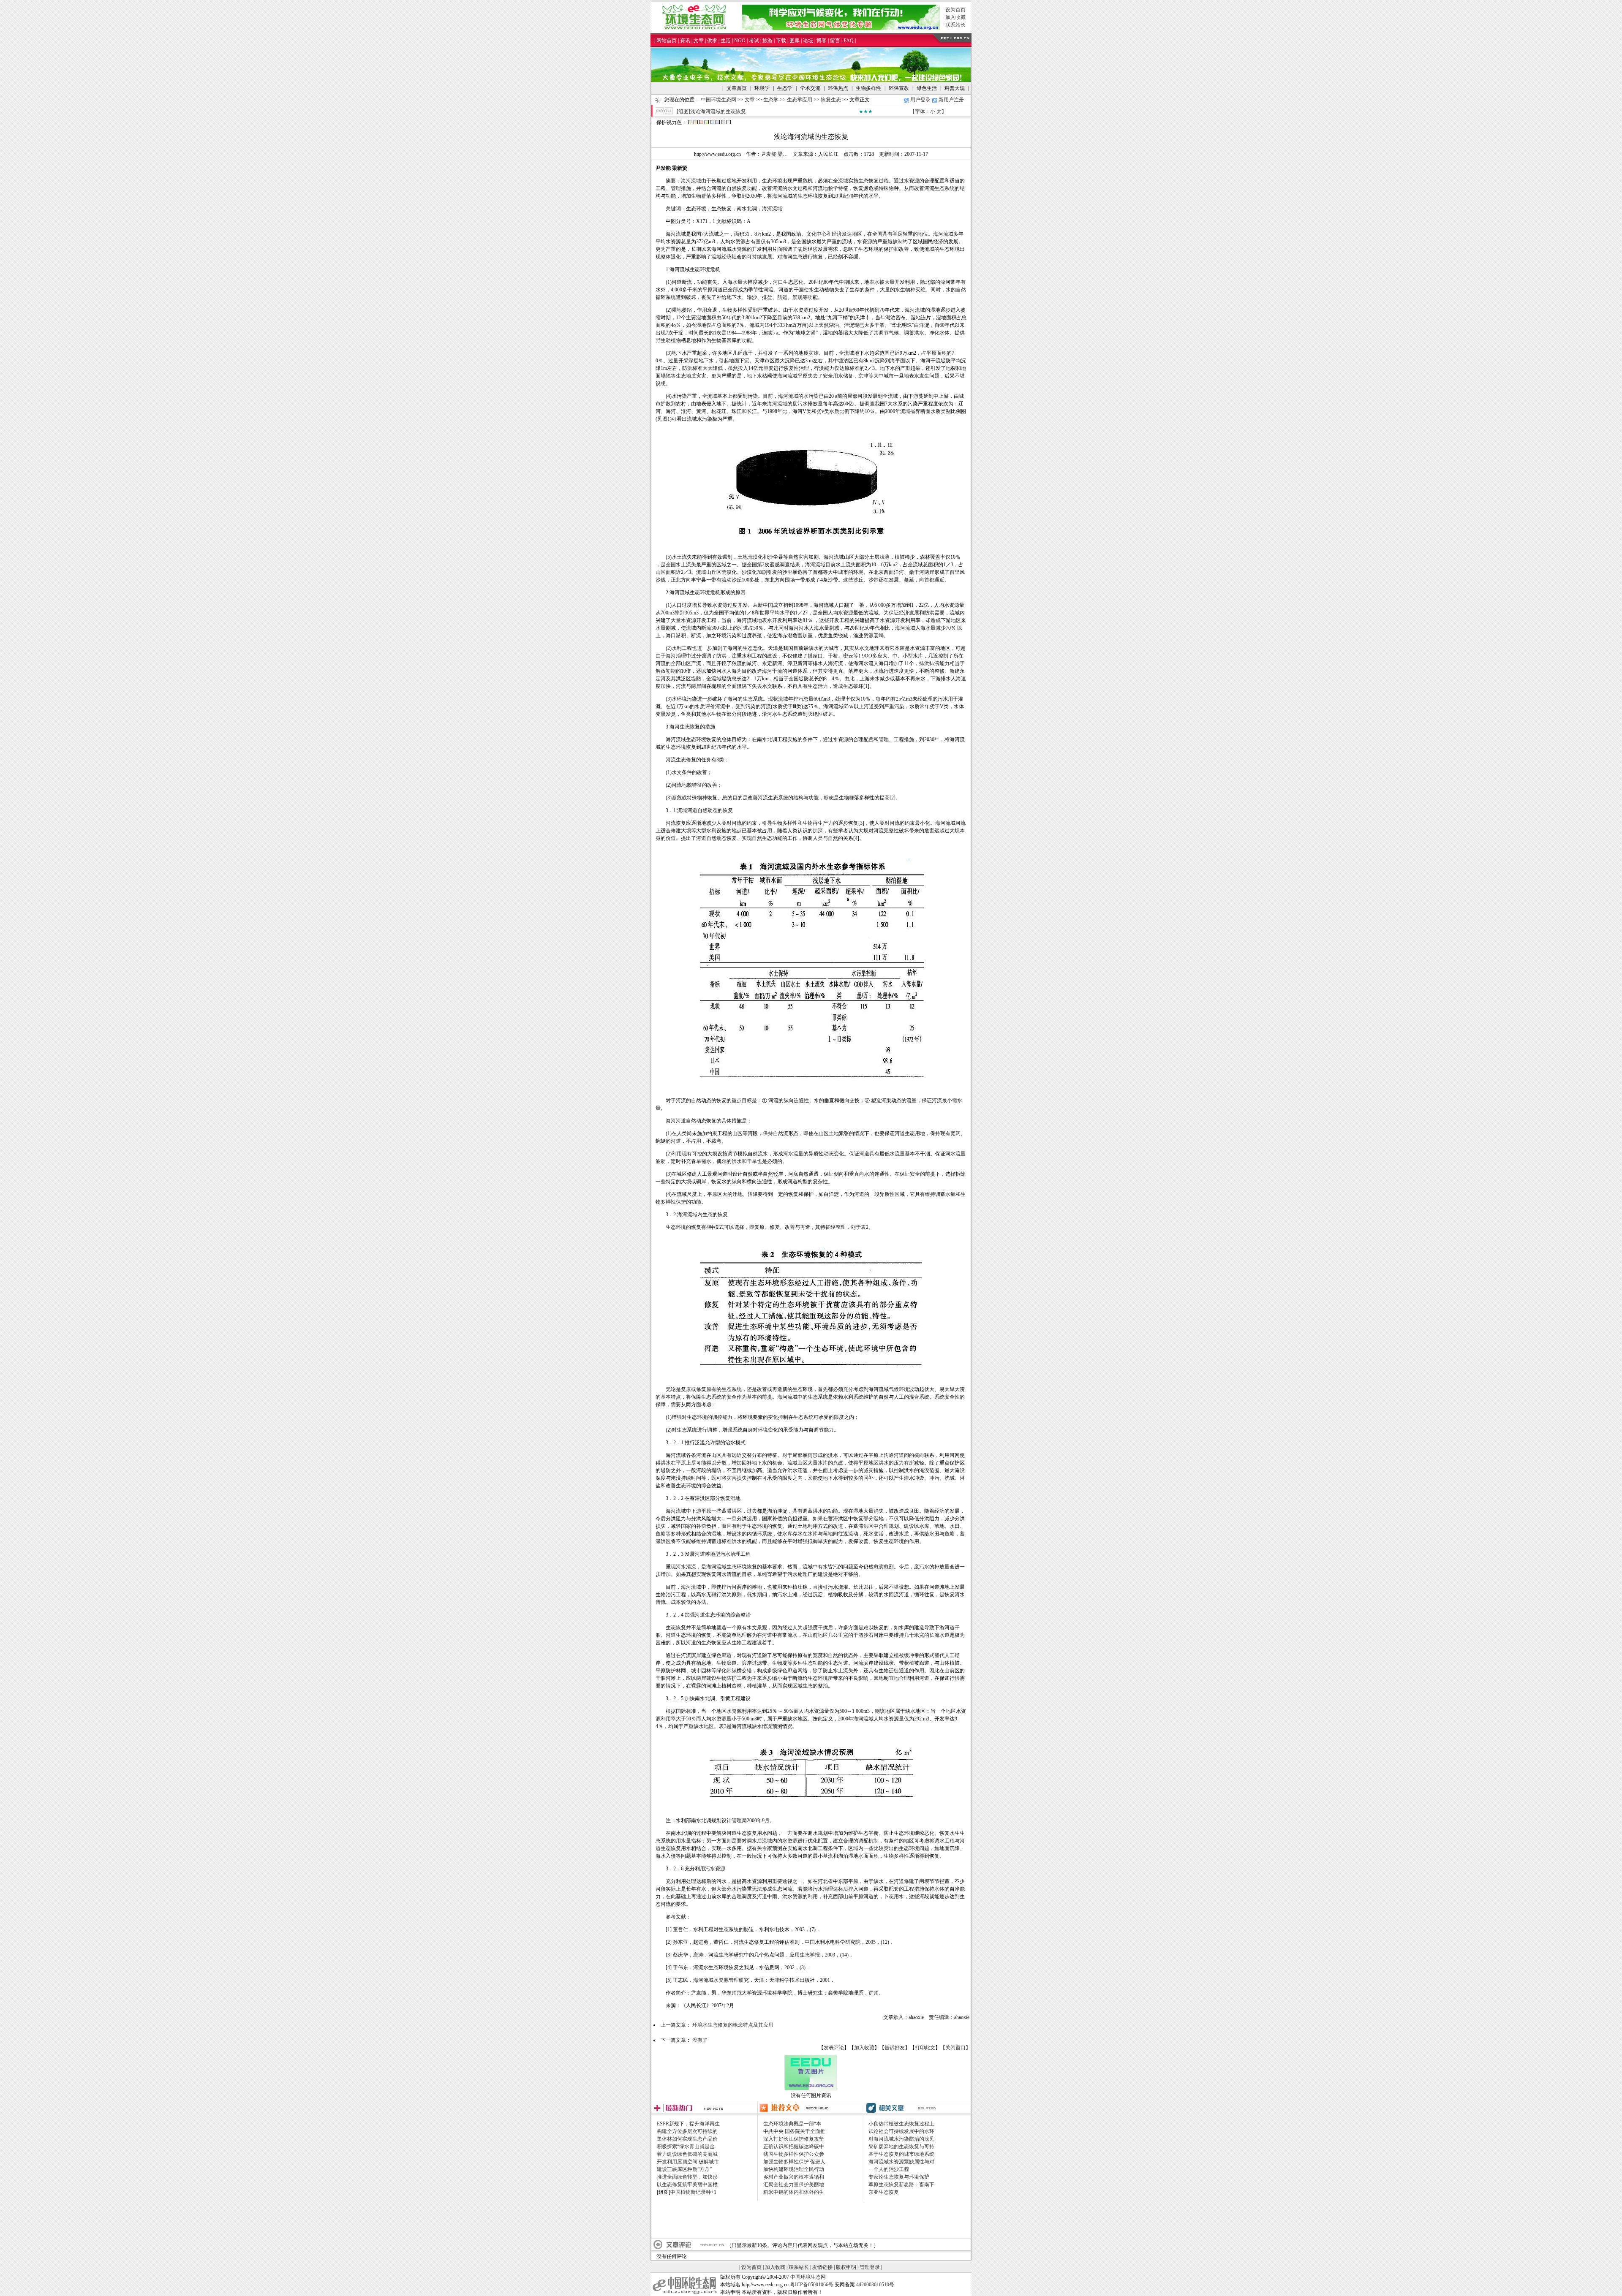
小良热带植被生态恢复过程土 (901, 2124)
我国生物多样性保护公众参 (794, 2154)
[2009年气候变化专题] (841, 28)
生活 (726, 41)
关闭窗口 (955, 2048)
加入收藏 (955, 17)
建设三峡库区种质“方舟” (684, 2169)
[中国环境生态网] (696, 28)
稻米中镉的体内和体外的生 (794, 2192)
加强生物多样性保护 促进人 (794, 2162)
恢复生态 (831, 100)
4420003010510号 (875, 2285)
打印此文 (925, 2048)
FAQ (849, 41)
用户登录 (920, 100)
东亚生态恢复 (884, 2192)
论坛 (808, 41)
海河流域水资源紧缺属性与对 (901, 2162)
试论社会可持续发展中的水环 (901, 2131)
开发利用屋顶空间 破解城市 (688, 2162)
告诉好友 (895, 2048)
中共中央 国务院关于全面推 (794, 2131)
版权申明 (846, 2267)
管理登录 (870, 2267)
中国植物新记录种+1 (693, 2192)
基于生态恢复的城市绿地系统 (901, 2154)
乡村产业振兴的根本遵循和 (794, 2177)
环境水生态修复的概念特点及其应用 (733, 2025)
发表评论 (834, 2048)
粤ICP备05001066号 (812, 2285)
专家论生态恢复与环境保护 (899, 2177)
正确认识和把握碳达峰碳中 (794, 2147)
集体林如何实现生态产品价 (687, 2139)
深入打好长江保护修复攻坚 (794, 2139)
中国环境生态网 (718, 100)
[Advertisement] (811, 2219)
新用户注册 (951, 100)
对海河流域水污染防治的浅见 (901, 2139)
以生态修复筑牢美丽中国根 (687, 2185)
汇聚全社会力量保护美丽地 (794, 2185)
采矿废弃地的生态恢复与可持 (901, 2147)
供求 (712, 41)
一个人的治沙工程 (889, 2169)
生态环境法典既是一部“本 (792, 2124)
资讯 (685, 41)
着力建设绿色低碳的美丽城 (687, 2154)
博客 (822, 41)
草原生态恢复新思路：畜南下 (901, 2185)
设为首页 (955, 10)
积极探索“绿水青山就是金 (686, 2147)
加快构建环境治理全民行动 (794, 2169)
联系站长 (955, 25)
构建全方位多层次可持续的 (687, 2131)
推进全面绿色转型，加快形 (687, 2177)
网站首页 (667, 41)
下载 (781, 41)
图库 (795, 41)
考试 (754, 41)
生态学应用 (800, 100)
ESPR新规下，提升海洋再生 (688, 2124)
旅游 (767, 41)
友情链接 (822, 2267)
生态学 (771, 100)
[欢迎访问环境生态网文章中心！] (811, 80)
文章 (699, 41)
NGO (740, 41)
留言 (835, 41)
